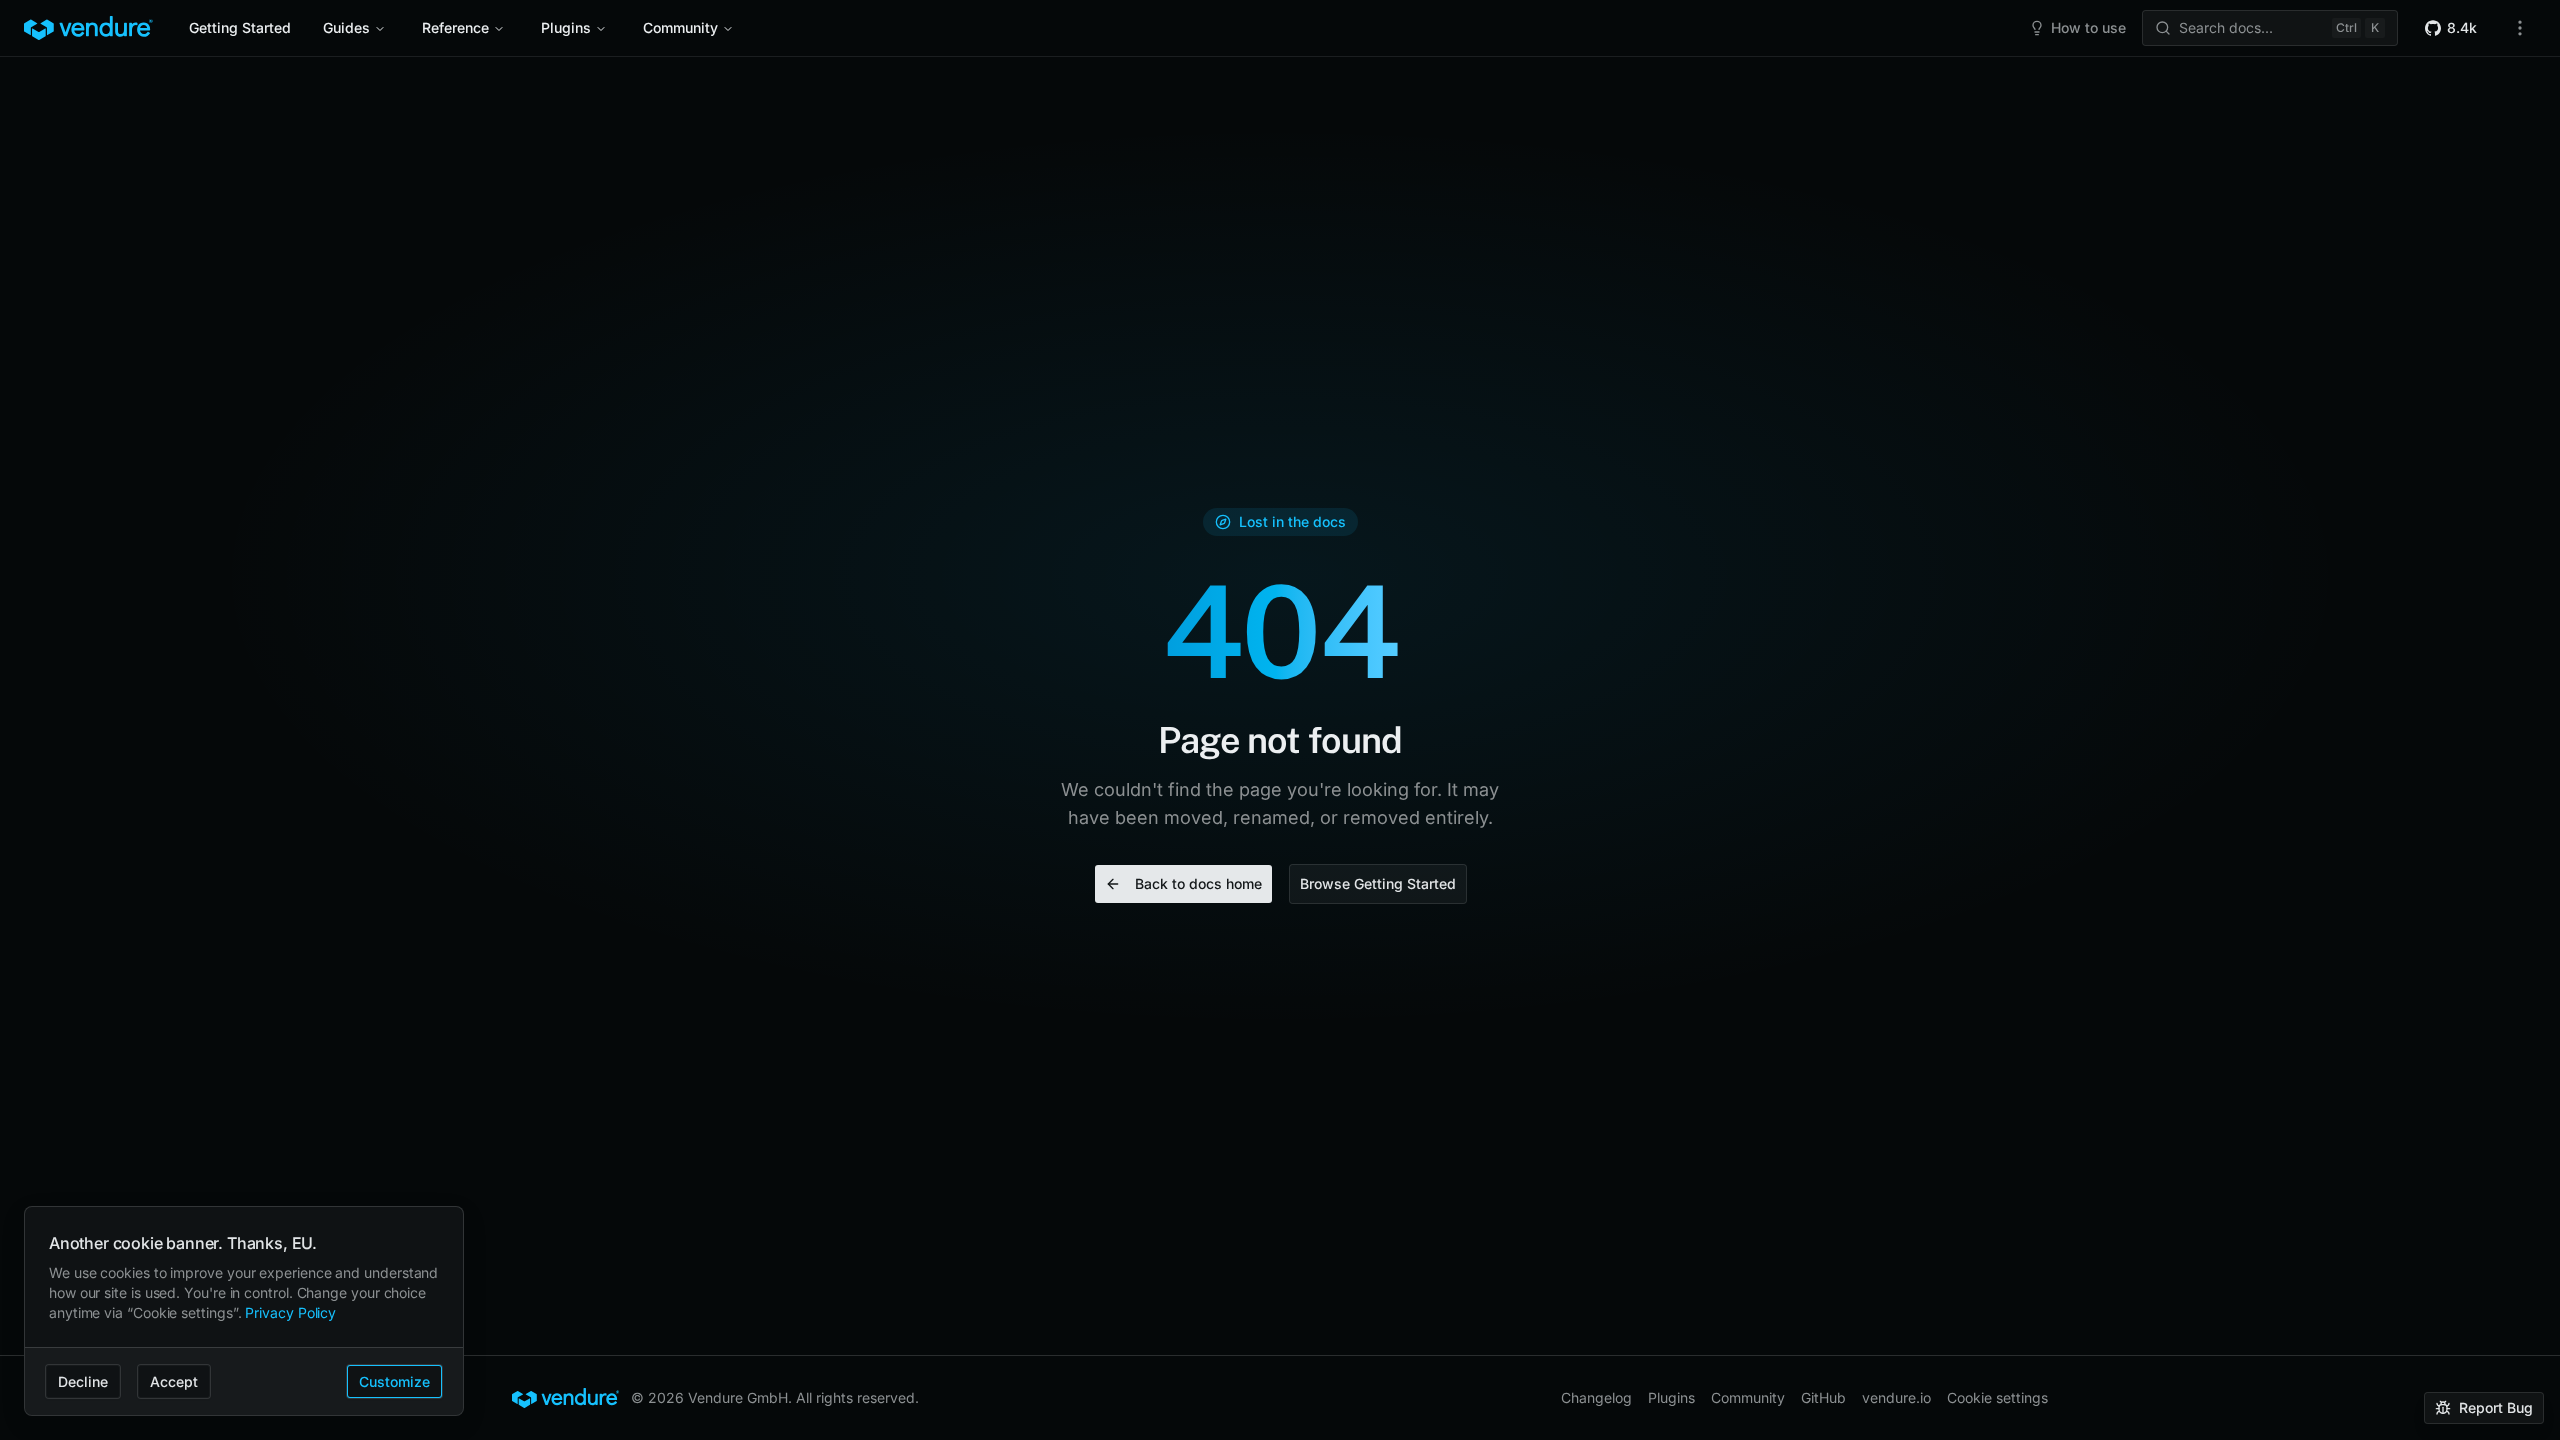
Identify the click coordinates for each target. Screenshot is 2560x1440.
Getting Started (240, 27)
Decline (83, 1381)
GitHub (1823, 1397)
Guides (346, 27)
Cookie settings (1997, 1397)
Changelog (1596, 1397)
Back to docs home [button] (1198, 883)
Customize (394, 1381)
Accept (174, 1381)
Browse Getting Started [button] (1378, 883)
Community (680, 27)
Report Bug (2496, 1407)
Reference (455, 27)
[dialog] (244, 1311)
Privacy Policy (290, 1312)
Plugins (566, 27)
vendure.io (1896, 1397)
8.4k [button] (2462, 27)
